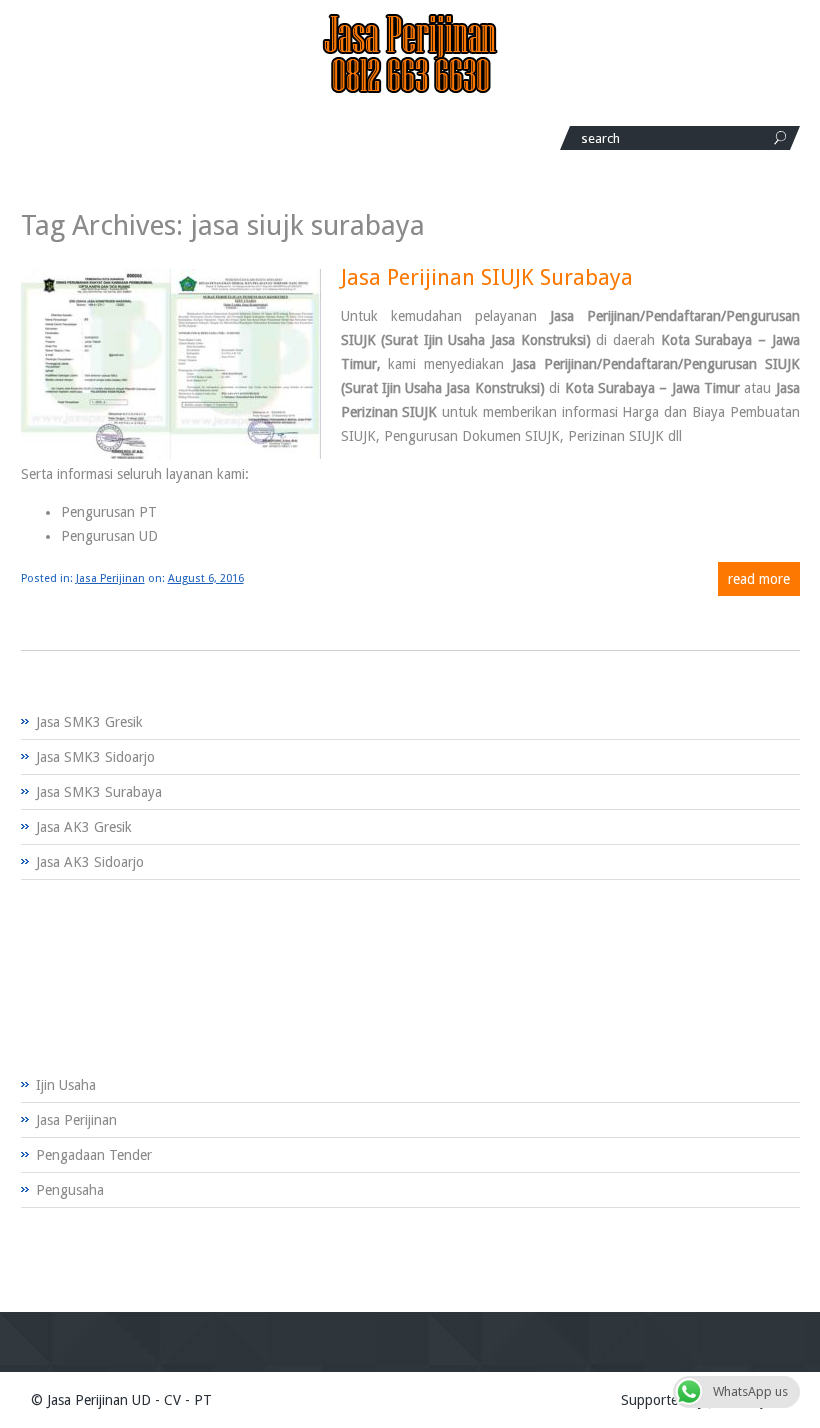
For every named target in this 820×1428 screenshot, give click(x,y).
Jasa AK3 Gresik (84, 827)
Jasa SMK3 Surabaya (99, 792)
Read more (759, 579)
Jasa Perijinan (110, 578)
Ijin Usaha (66, 1085)
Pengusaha (70, 1190)
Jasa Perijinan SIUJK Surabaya (487, 277)
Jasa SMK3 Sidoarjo (95, 757)
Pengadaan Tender (94, 1155)
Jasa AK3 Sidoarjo (90, 862)
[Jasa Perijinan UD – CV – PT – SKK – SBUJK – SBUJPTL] (410, 89)
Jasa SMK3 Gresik (89, 722)
